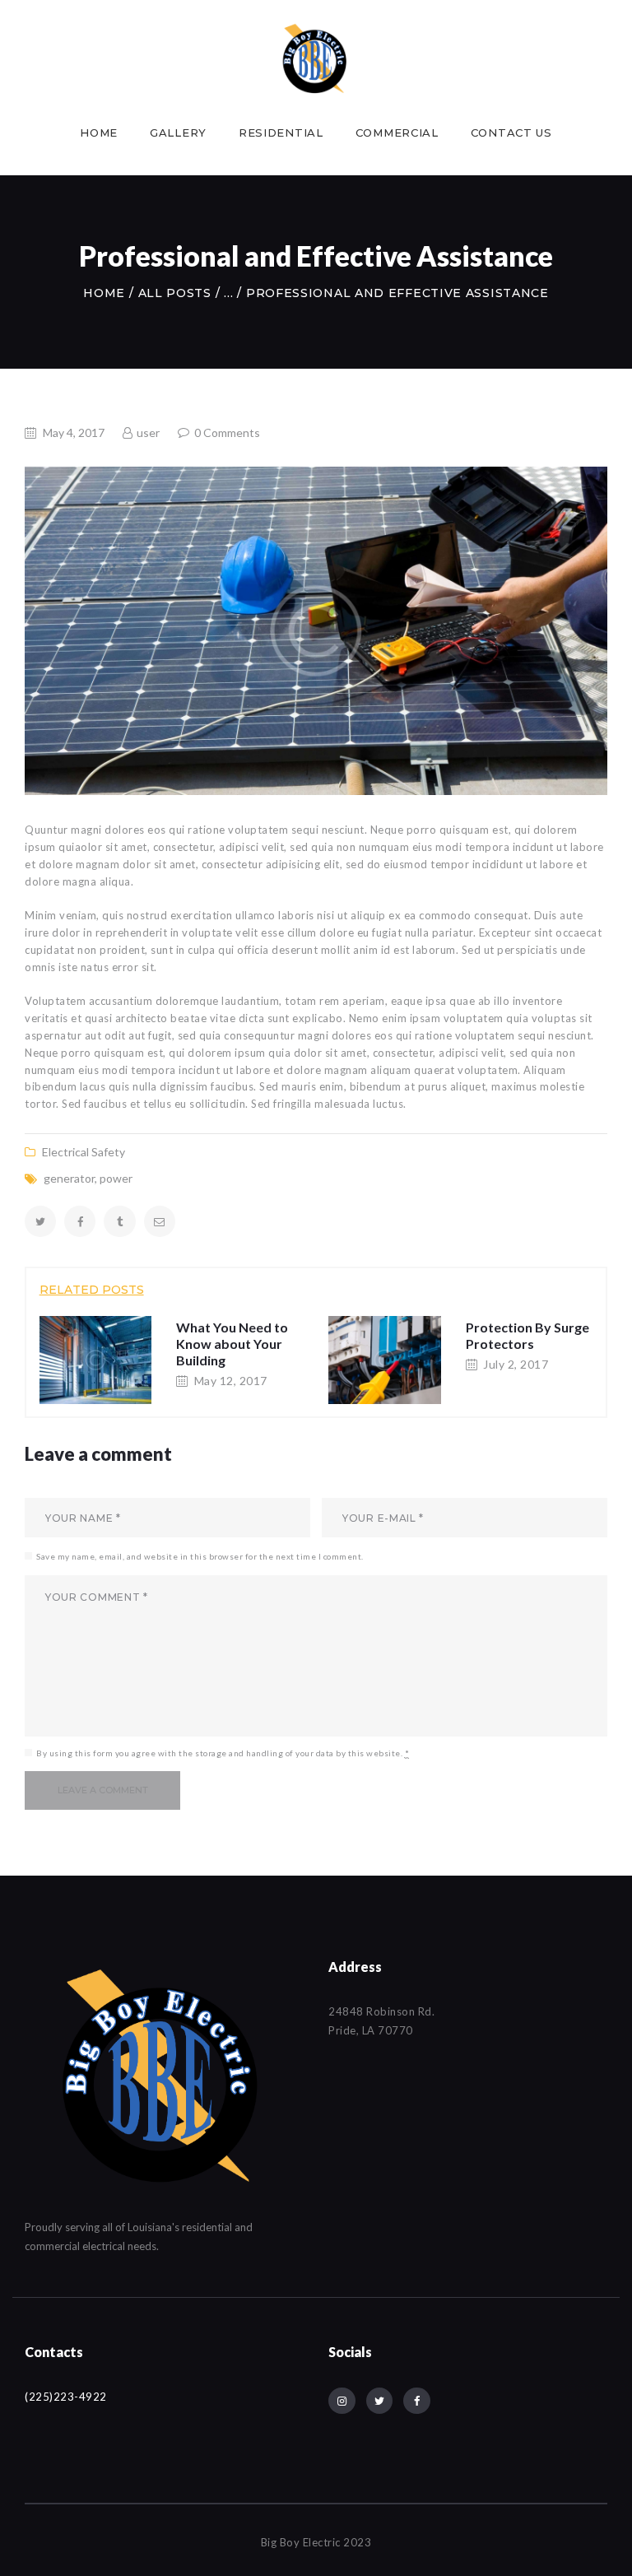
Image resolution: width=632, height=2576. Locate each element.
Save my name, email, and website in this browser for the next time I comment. (200, 1556)
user (148, 432)
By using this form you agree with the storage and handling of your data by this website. (223, 1753)
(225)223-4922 (66, 2397)
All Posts (175, 293)
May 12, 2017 (231, 1381)
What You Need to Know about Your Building (232, 1344)
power (116, 1178)
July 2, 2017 (516, 1364)
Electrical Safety (84, 1152)
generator (69, 1178)
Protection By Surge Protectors (527, 1335)
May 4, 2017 (74, 432)
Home (104, 293)
